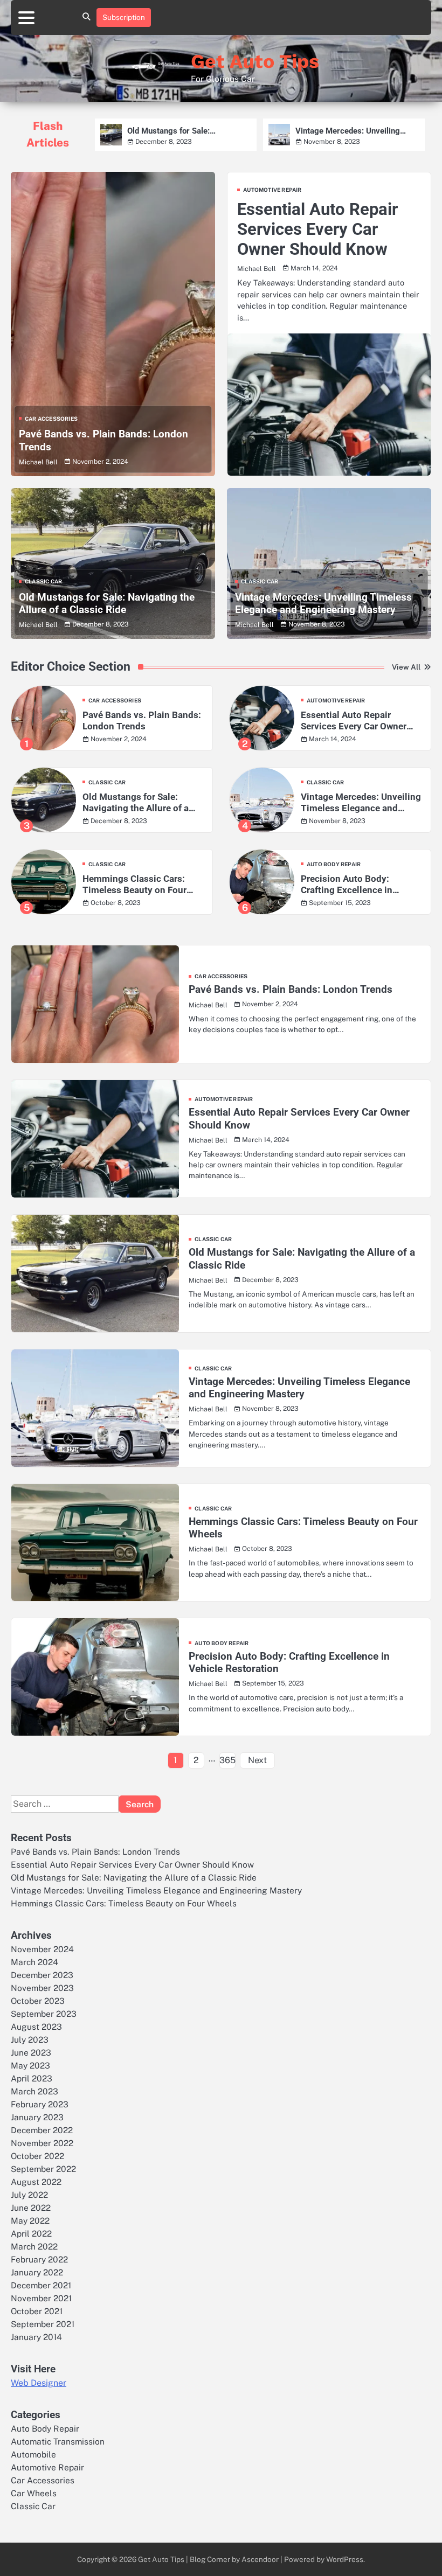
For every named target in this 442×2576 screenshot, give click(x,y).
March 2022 (34, 2246)
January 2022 (37, 2272)
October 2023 (38, 2001)
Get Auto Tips (255, 61)
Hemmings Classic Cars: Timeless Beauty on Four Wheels (134, 885)
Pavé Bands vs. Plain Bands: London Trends (142, 720)
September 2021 (43, 2324)
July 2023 (30, 2039)
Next (257, 1760)
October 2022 (37, 2156)
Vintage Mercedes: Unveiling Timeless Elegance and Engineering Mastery (348, 131)
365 (227, 1760)
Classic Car (43, 581)
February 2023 (40, 2104)
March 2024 (34, 1962)
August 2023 (36, 2027)
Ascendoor (260, 2559)
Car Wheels (34, 2493)
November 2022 (42, 2143)
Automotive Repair (272, 190)
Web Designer (39, 2383)
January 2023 (37, 2117)
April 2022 (31, 2233)
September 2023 (44, 2014)
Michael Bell (38, 462)
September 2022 (43, 2169)
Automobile (33, 2454)
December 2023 (42, 1975)
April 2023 (32, 2078)
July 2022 (29, 2195)
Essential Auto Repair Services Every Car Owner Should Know (317, 229)
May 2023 (30, 2065)
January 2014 (36, 2337)
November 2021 (41, 2298)
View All (406, 667)
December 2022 (42, 2130)
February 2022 (39, 2259)
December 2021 (41, 2285)
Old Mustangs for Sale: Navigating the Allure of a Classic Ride (188, 131)
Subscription (124, 17)
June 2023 (31, 2052)
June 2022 (31, 2208)
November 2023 (42, 1988)
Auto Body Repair (334, 864)
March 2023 (34, 2091)
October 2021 (37, 2311)
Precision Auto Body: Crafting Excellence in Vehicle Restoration (347, 885)
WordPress (345, 2559)
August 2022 (36, 2182)
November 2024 (42, 1949)
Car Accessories (51, 419)
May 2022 (30, 2220)
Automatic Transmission (58, 2441)
